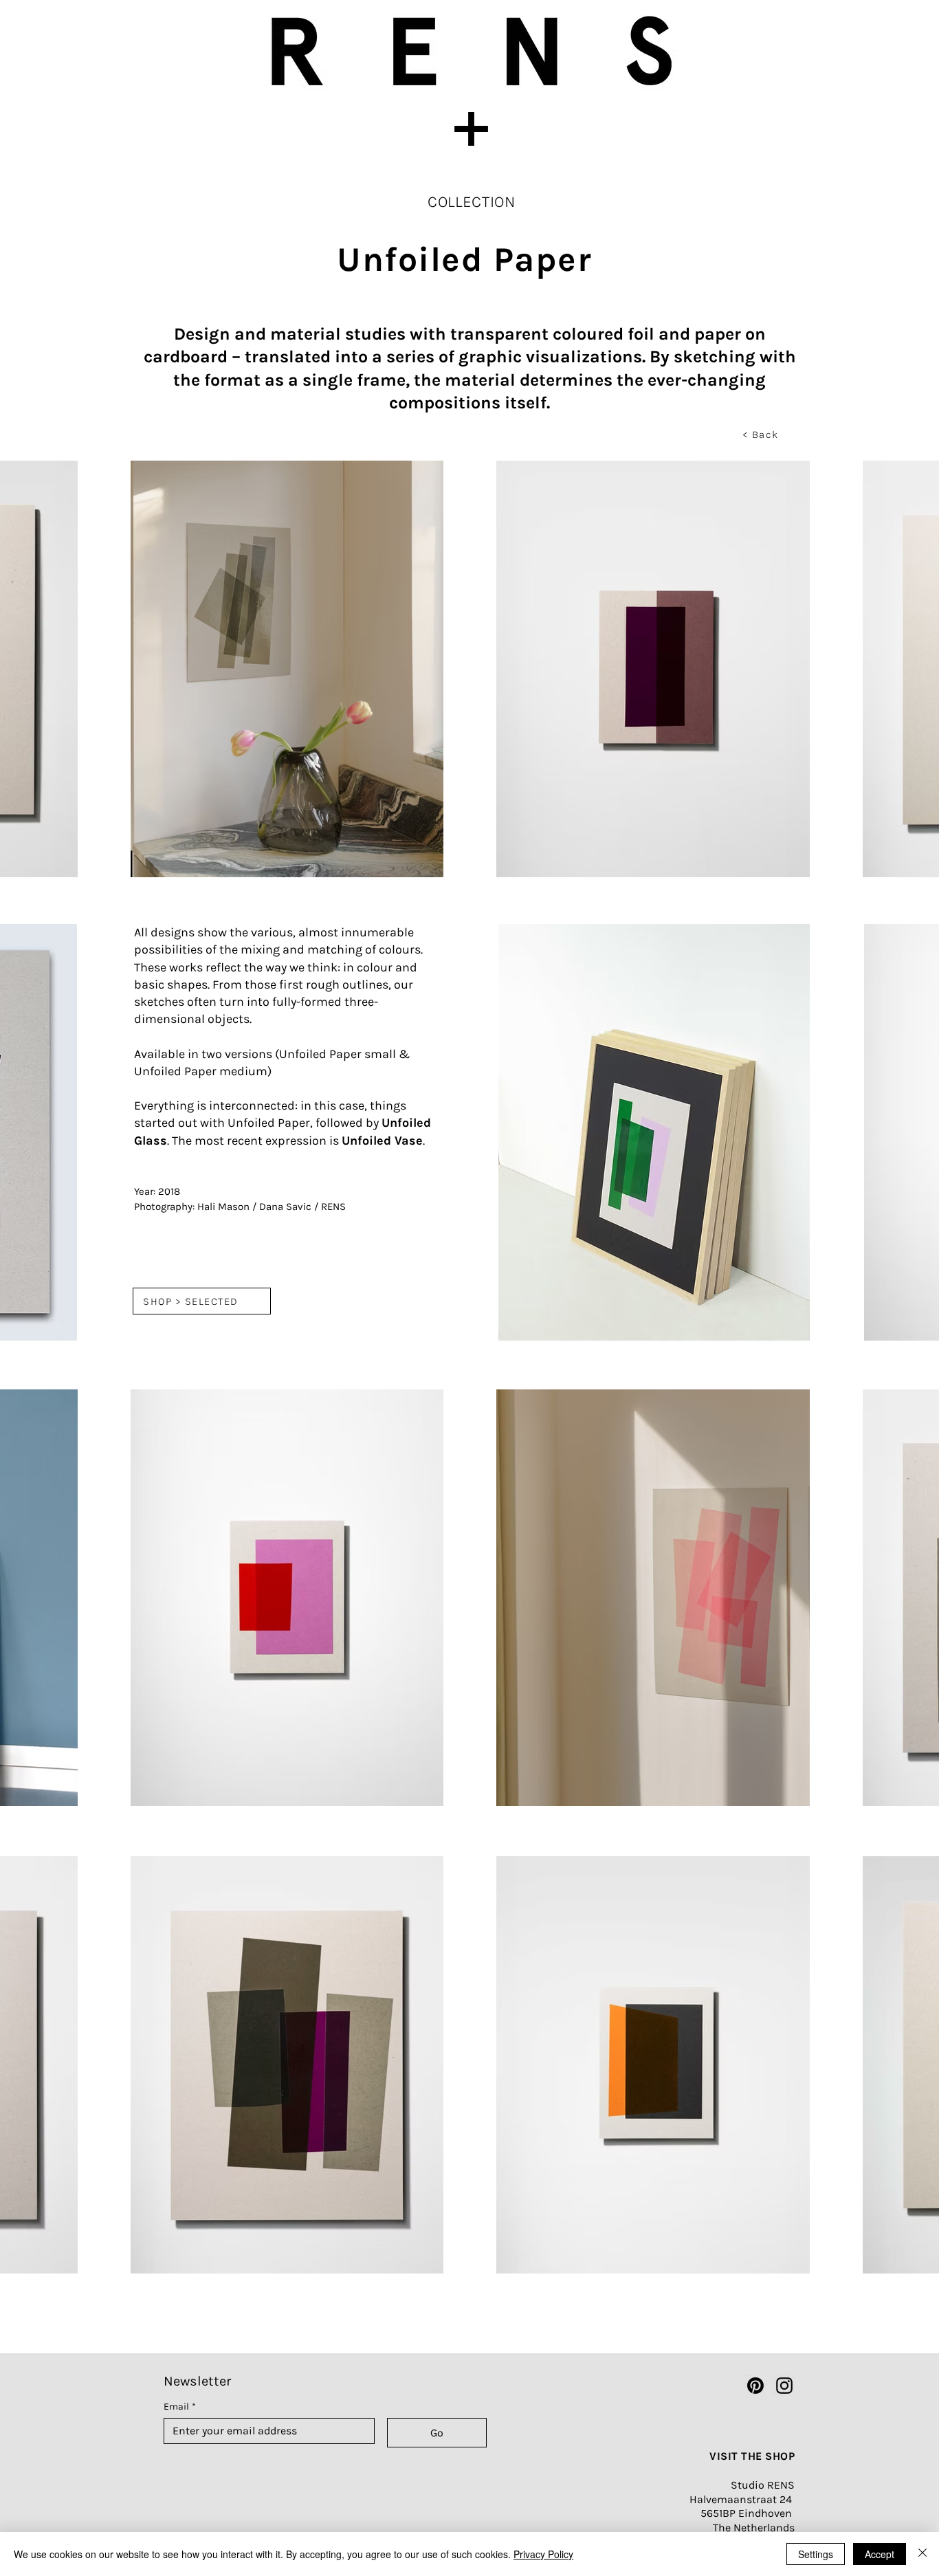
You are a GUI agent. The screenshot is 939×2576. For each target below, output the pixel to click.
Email (180, 2407)
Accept (880, 2554)
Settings (816, 2554)
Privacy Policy (543, 2554)
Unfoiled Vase (382, 1141)
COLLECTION (472, 202)
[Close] (923, 2554)
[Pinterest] (755, 2386)
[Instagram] (784, 2386)
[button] (469, 129)
